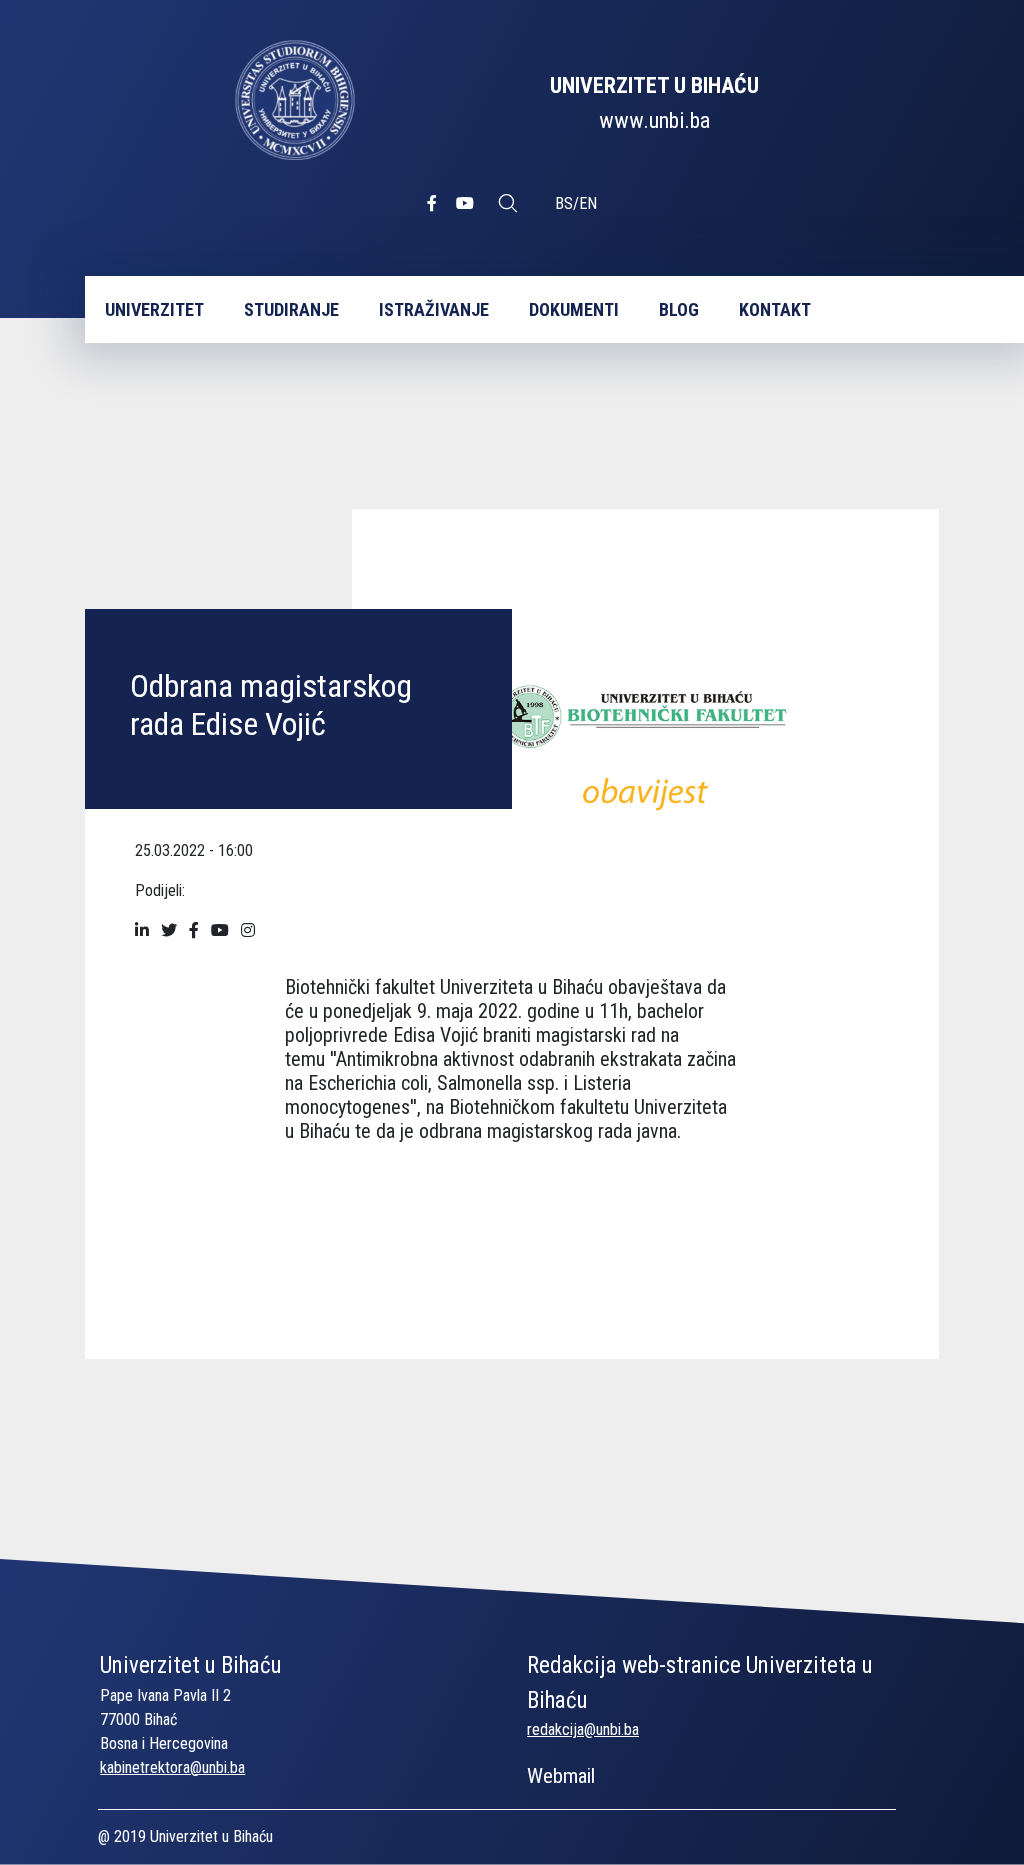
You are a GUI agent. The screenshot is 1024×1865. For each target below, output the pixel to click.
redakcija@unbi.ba (583, 1729)
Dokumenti (574, 309)
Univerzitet (154, 309)
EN (588, 203)
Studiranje (291, 309)
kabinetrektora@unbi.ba (172, 1767)
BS (564, 203)
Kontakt (775, 309)
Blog (679, 309)
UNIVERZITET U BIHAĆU (654, 85)
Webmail (561, 1776)
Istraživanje (434, 309)
